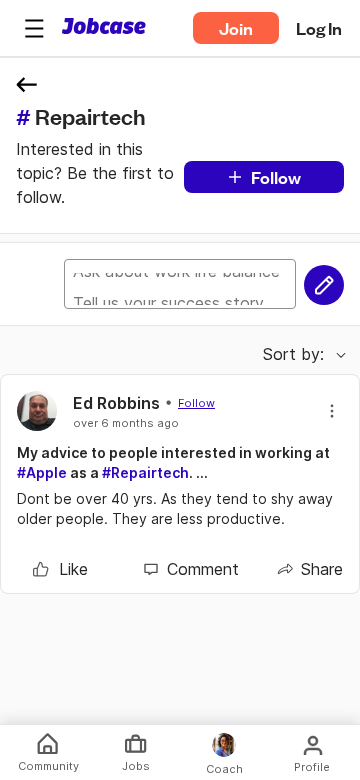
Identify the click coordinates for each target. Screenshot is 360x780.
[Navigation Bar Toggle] (34, 28)
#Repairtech (145, 472)
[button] (34, 28)
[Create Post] (324, 285)
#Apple (42, 472)
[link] (60, 569)
